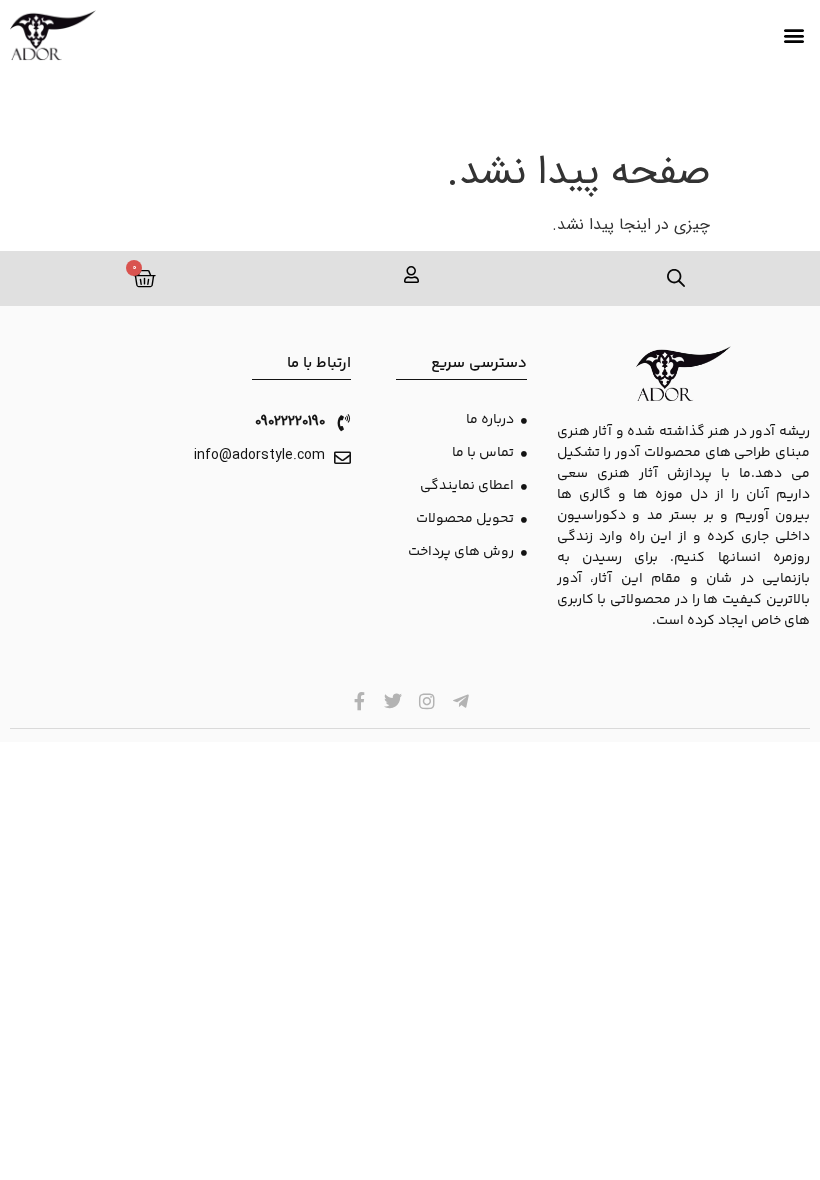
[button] (793, 35)
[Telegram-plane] (460, 701)
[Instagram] (427, 701)
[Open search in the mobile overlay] (677, 278)
